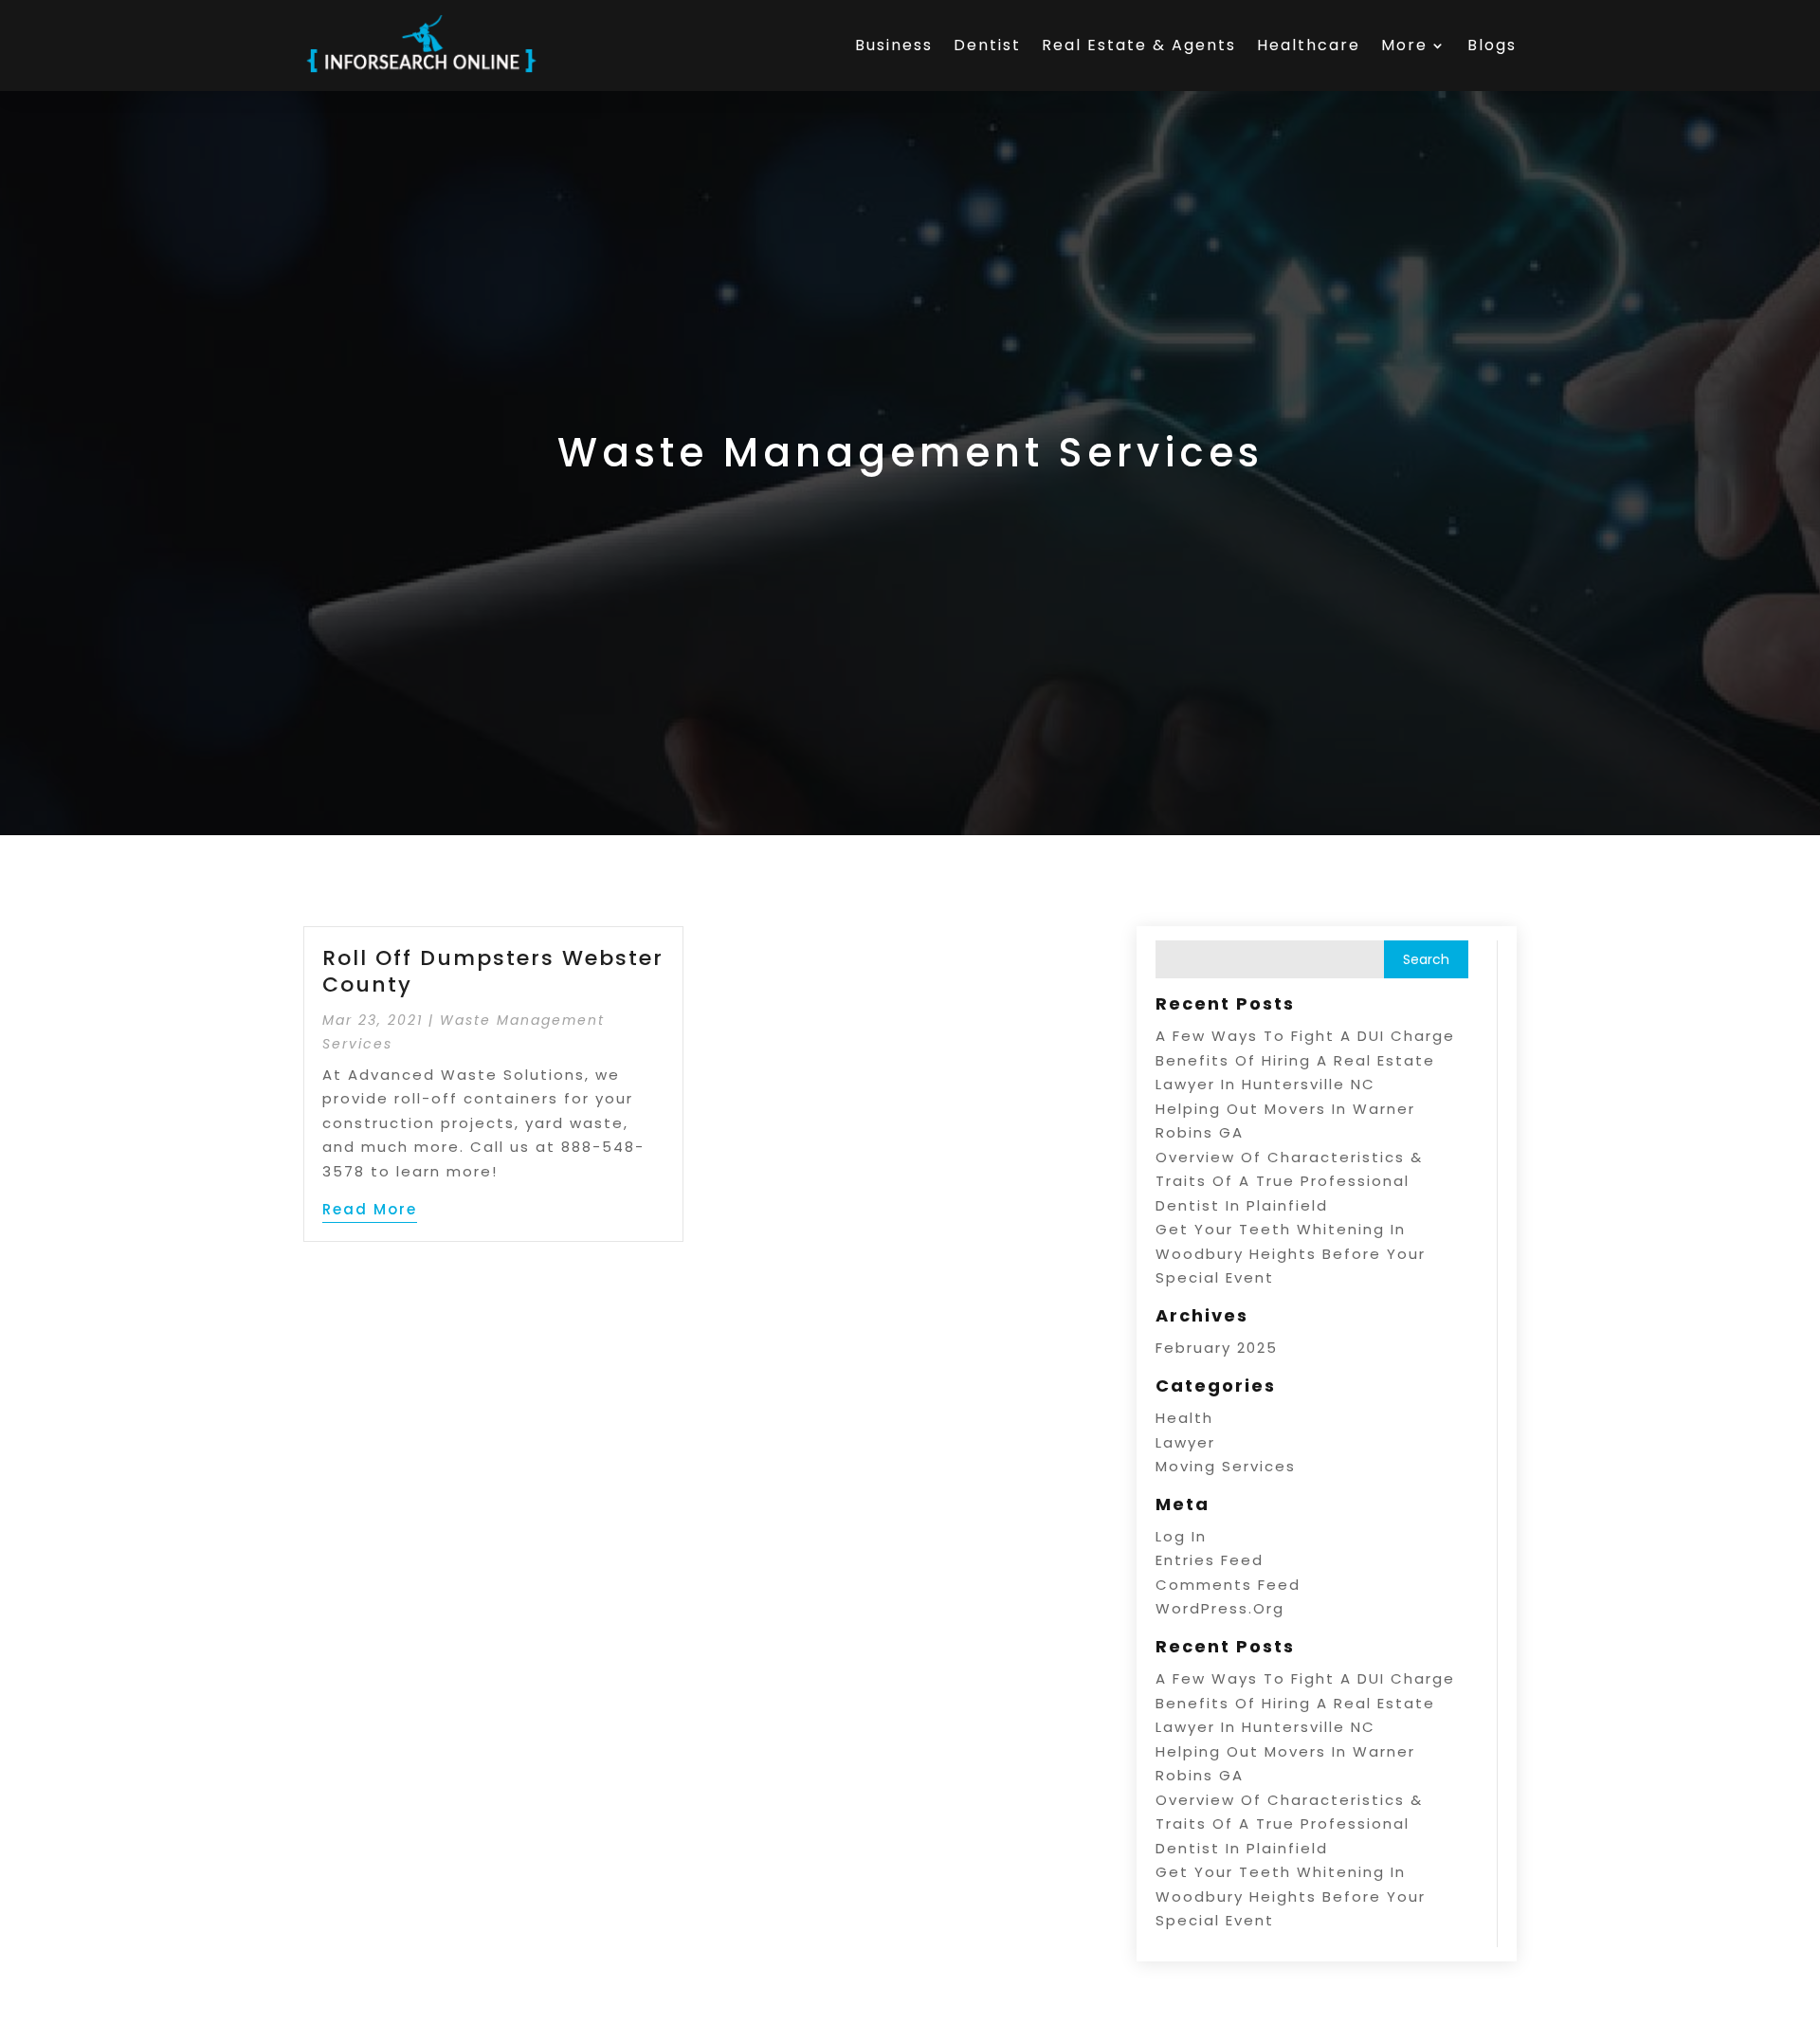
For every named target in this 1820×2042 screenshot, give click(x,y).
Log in (1181, 1536)
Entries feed (1210, 1560)
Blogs (1492, 45)
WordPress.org (1220, 1608)
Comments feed (1228, 1585)
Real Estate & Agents (1139, 45)
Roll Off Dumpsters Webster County (493, 972)
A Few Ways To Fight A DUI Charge (1305, 1036)
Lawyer (1185, 1442)
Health (1184, 1418)
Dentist (987, 45)
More (1404, 45)
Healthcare (1309, 45)
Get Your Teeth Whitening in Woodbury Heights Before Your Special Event (1291, 1253)
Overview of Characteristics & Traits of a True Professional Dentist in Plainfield (1289, 1181)
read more (370, 1209)
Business (894, 45)
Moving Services (1226, 1466)
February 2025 (1217, 1348)
